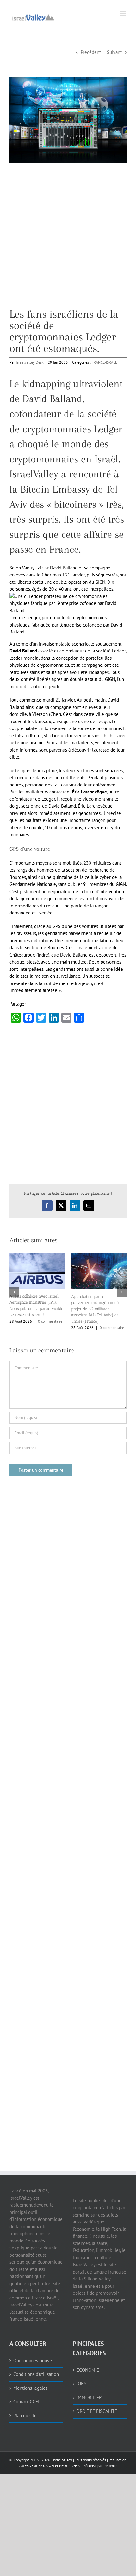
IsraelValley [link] (63, 2460)
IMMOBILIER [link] (89, 2398)
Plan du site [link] (25, 2416)
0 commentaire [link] (50, 1321)
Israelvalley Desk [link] (30, 362)
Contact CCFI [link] (26, 2402)
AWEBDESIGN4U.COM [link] (37, 2466)
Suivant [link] (114, 52)
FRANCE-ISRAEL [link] (104, 362)
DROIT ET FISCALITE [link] (97, 2411)
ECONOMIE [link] (88, 2370)
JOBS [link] (81, 2384)
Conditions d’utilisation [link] (36, 2374)
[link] (33, 17)
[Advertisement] (68, 240)
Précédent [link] (91, 52)
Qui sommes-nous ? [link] (33, 2360)
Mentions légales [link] (30, 2388)
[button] (14, 1292)
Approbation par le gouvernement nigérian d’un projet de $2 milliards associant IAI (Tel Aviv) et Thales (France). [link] (97, 1309)
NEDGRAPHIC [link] (69, 2466)
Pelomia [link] (110, 2466)
